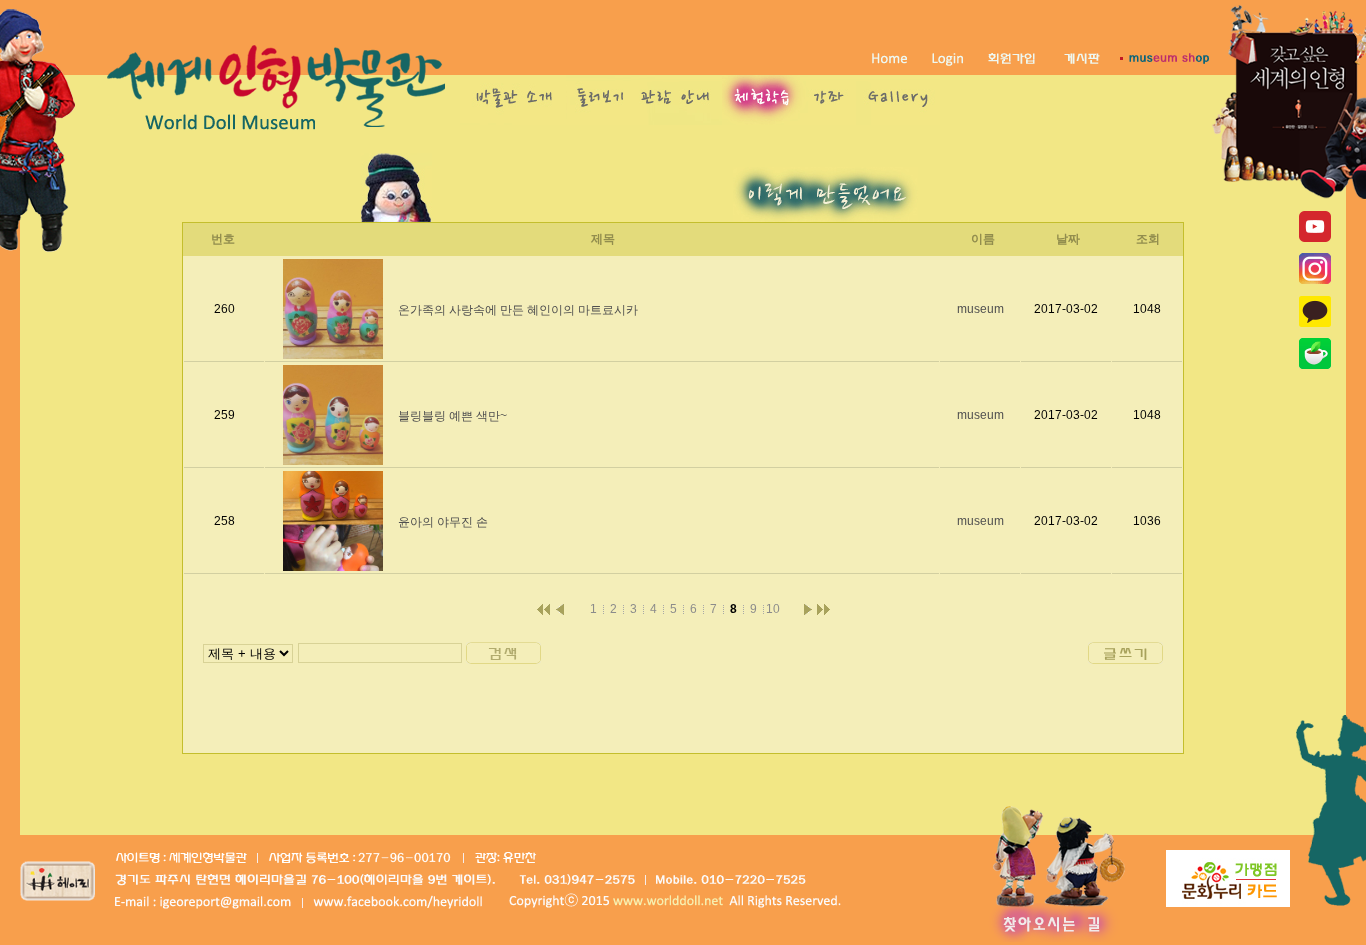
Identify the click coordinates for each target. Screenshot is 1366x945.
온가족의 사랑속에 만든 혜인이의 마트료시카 (518, 310)
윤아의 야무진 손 (443, 522)
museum (980, 309)
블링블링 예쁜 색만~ (452, 416)
